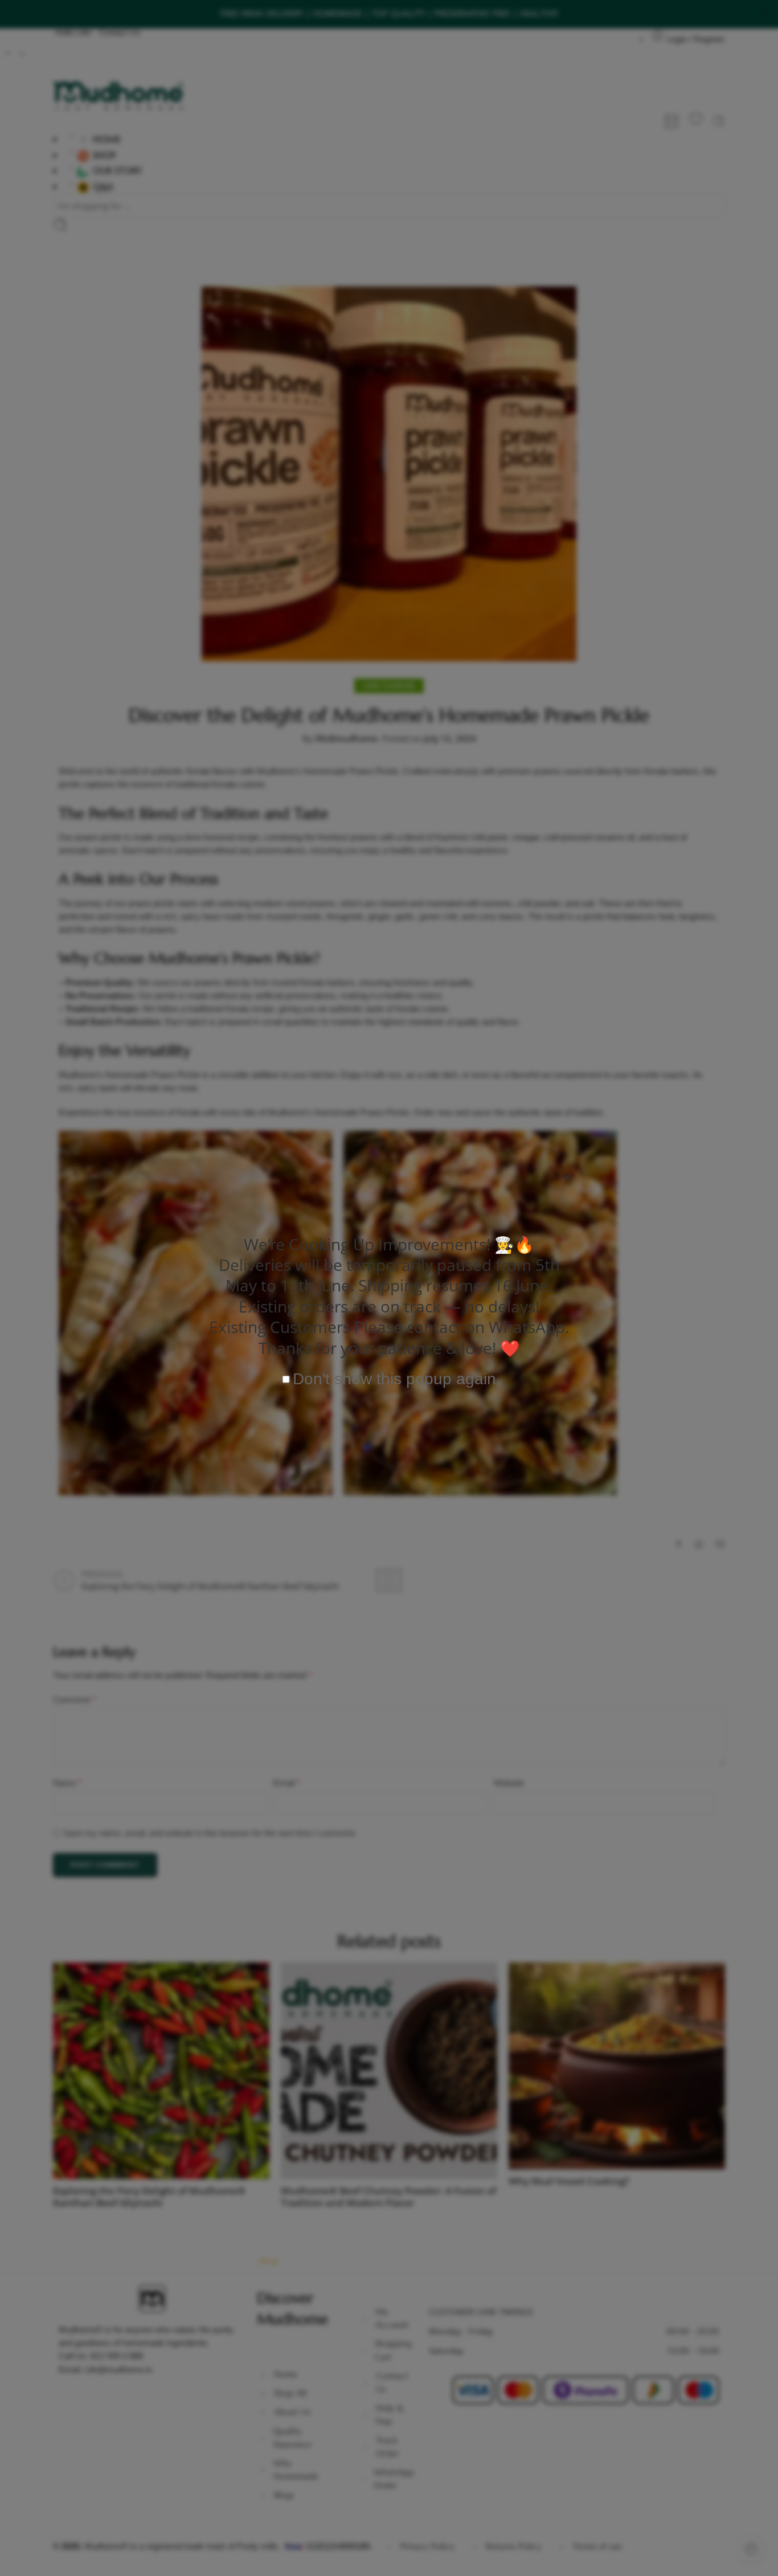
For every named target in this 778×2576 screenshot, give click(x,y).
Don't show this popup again (394, 1379)
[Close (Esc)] (568, 1177)
